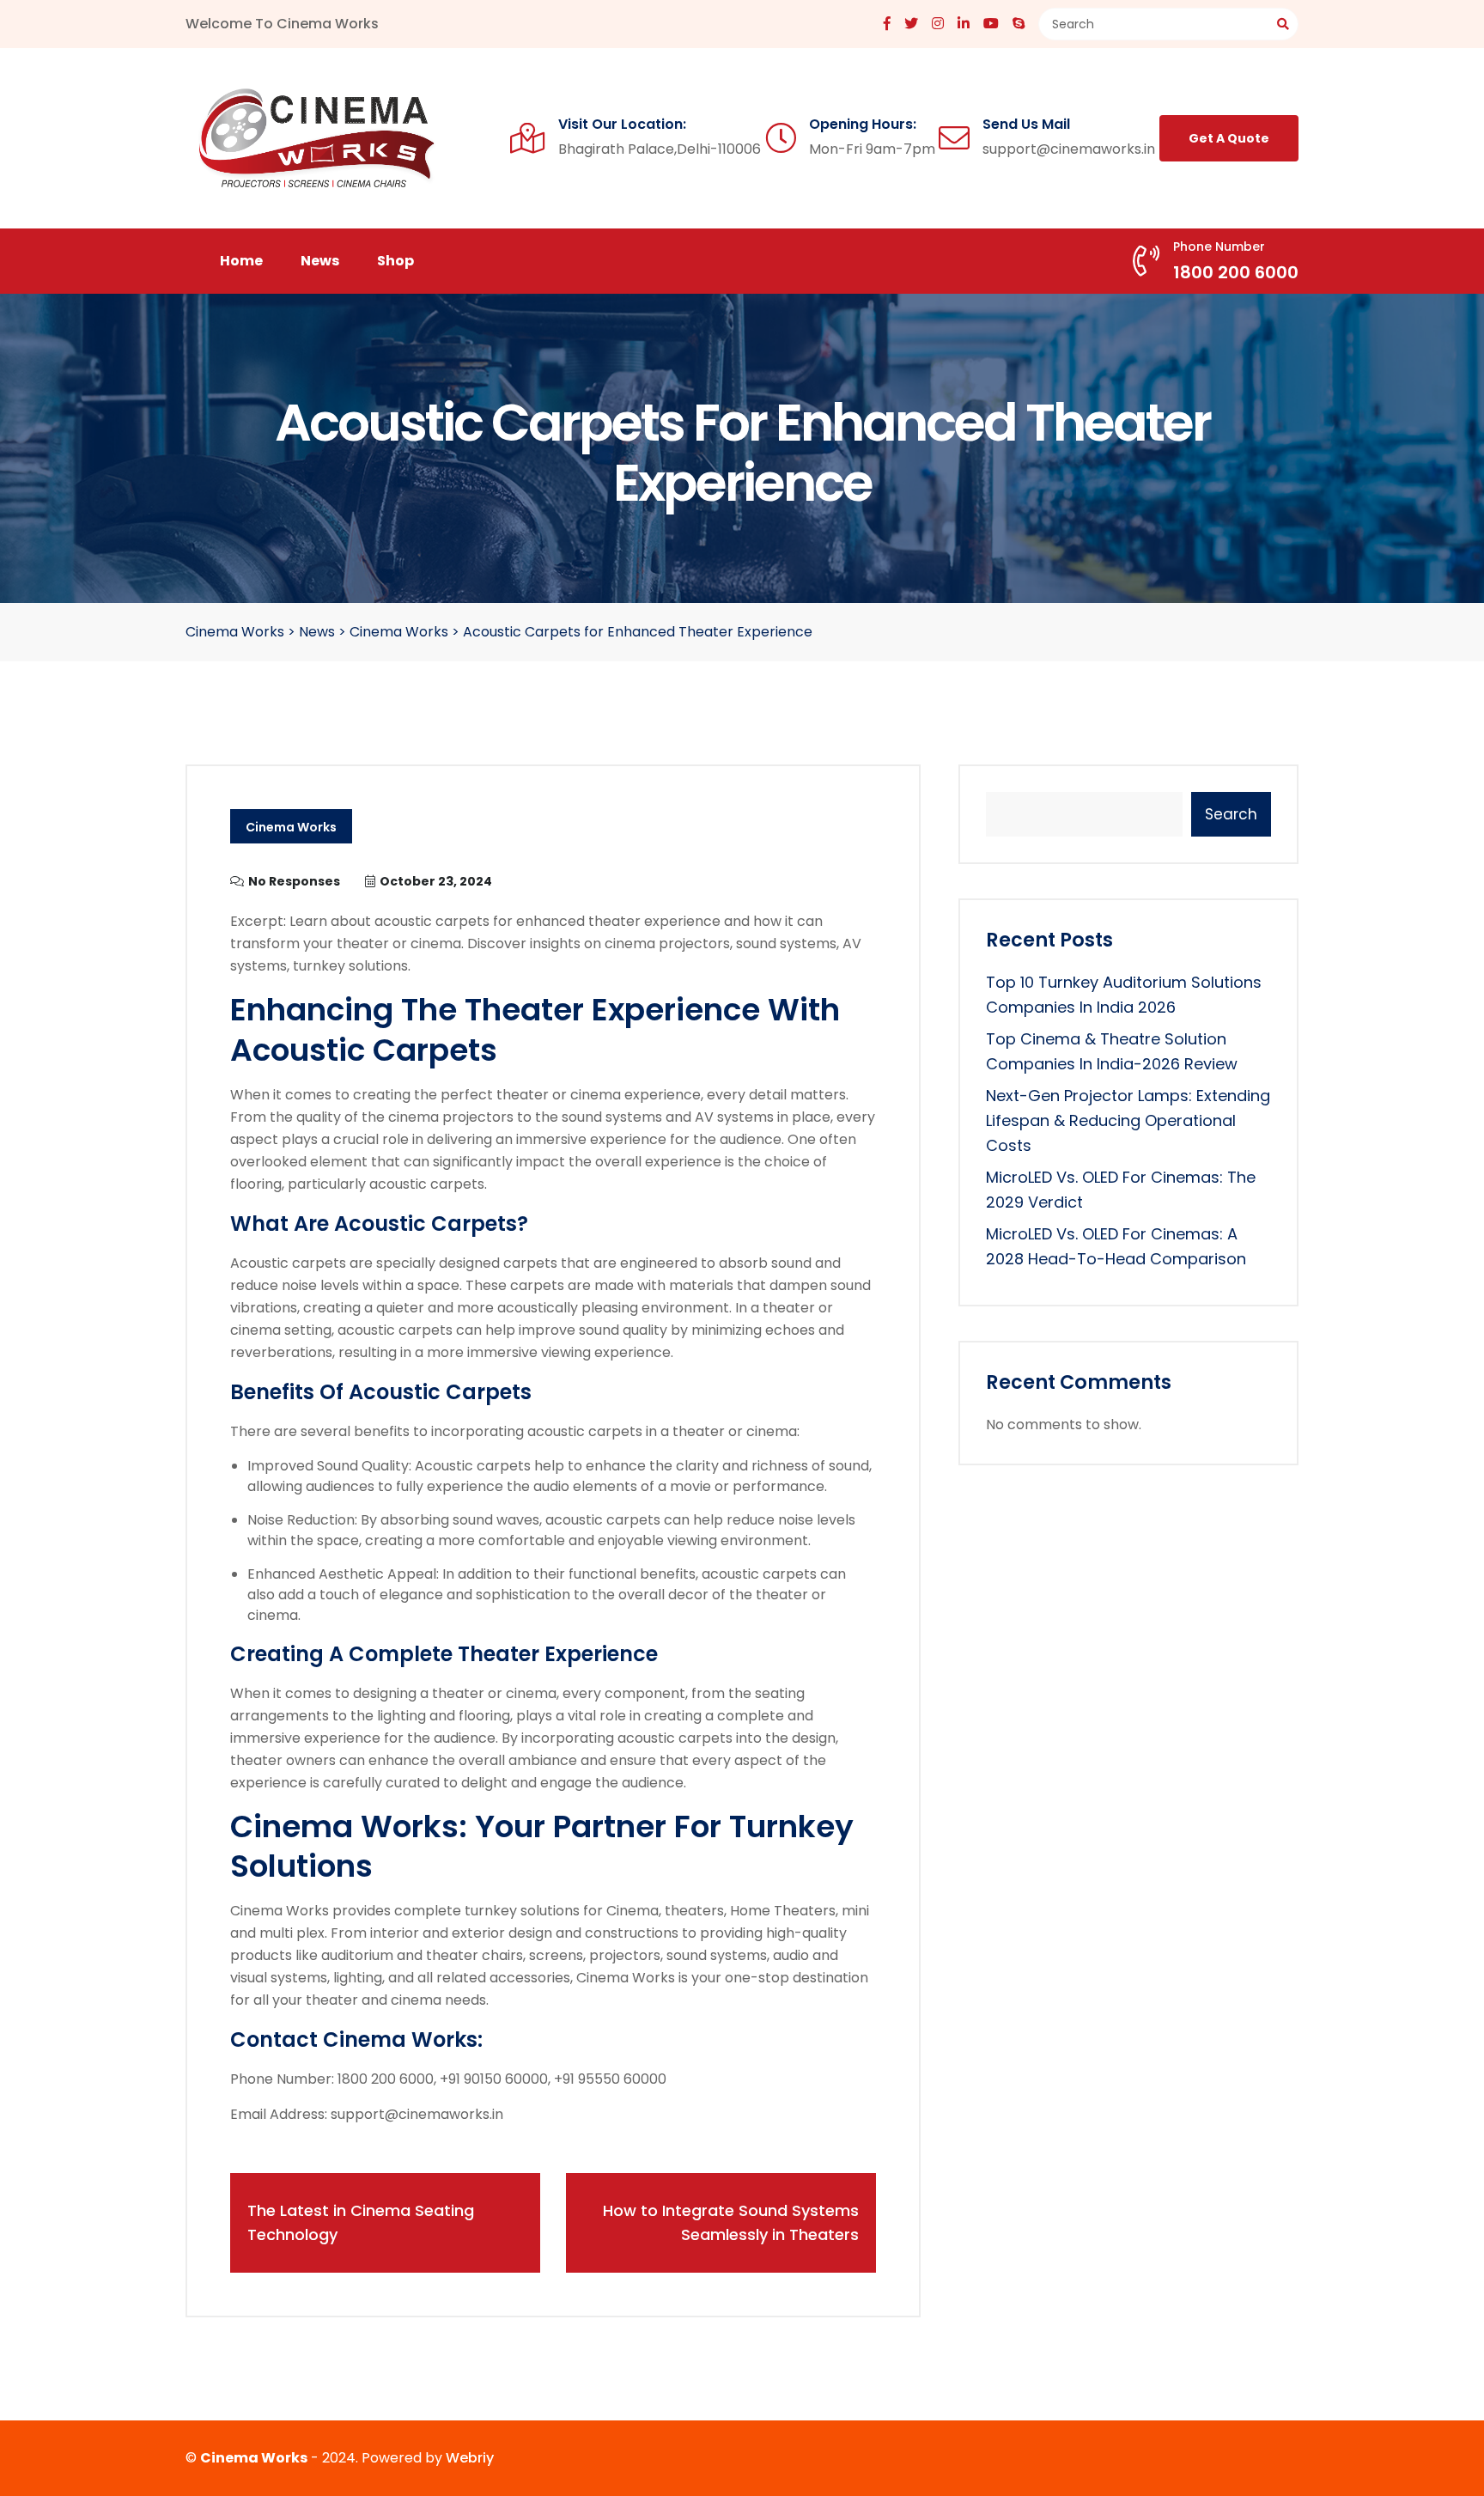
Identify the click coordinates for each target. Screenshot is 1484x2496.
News (320, 261)
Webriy (470, 2458)
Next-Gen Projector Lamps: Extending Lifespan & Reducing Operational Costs (1128, 1120)
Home (241, 261)
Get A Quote (1229, 138)
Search (1231, 814)
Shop (395, 261)
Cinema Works (291, 827)
